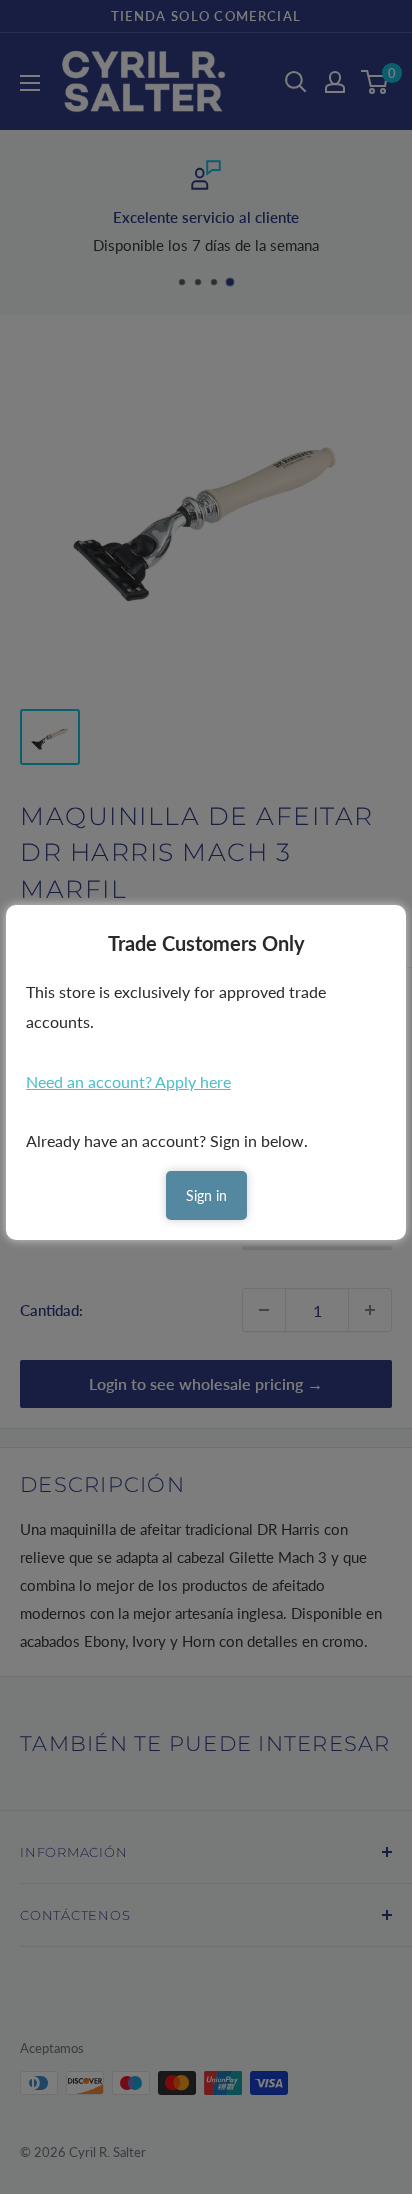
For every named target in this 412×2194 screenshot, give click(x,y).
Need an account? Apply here (128, 1081)
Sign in (206, 1195)
